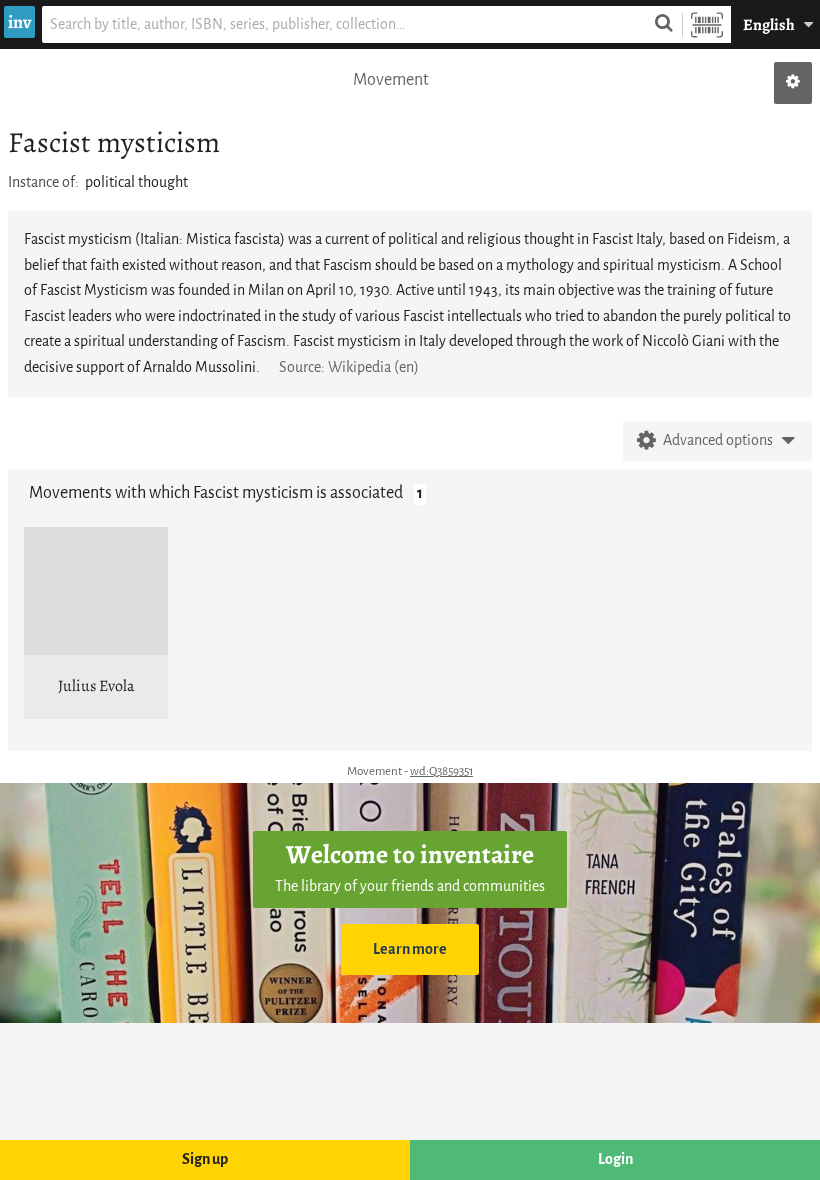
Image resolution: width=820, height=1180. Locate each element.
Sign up (205, 1159)
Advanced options (718, 440)
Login (615, 1159)
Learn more (410, 949)
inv (19, 22)
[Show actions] (793, 83)
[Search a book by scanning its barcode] (707, 24)
